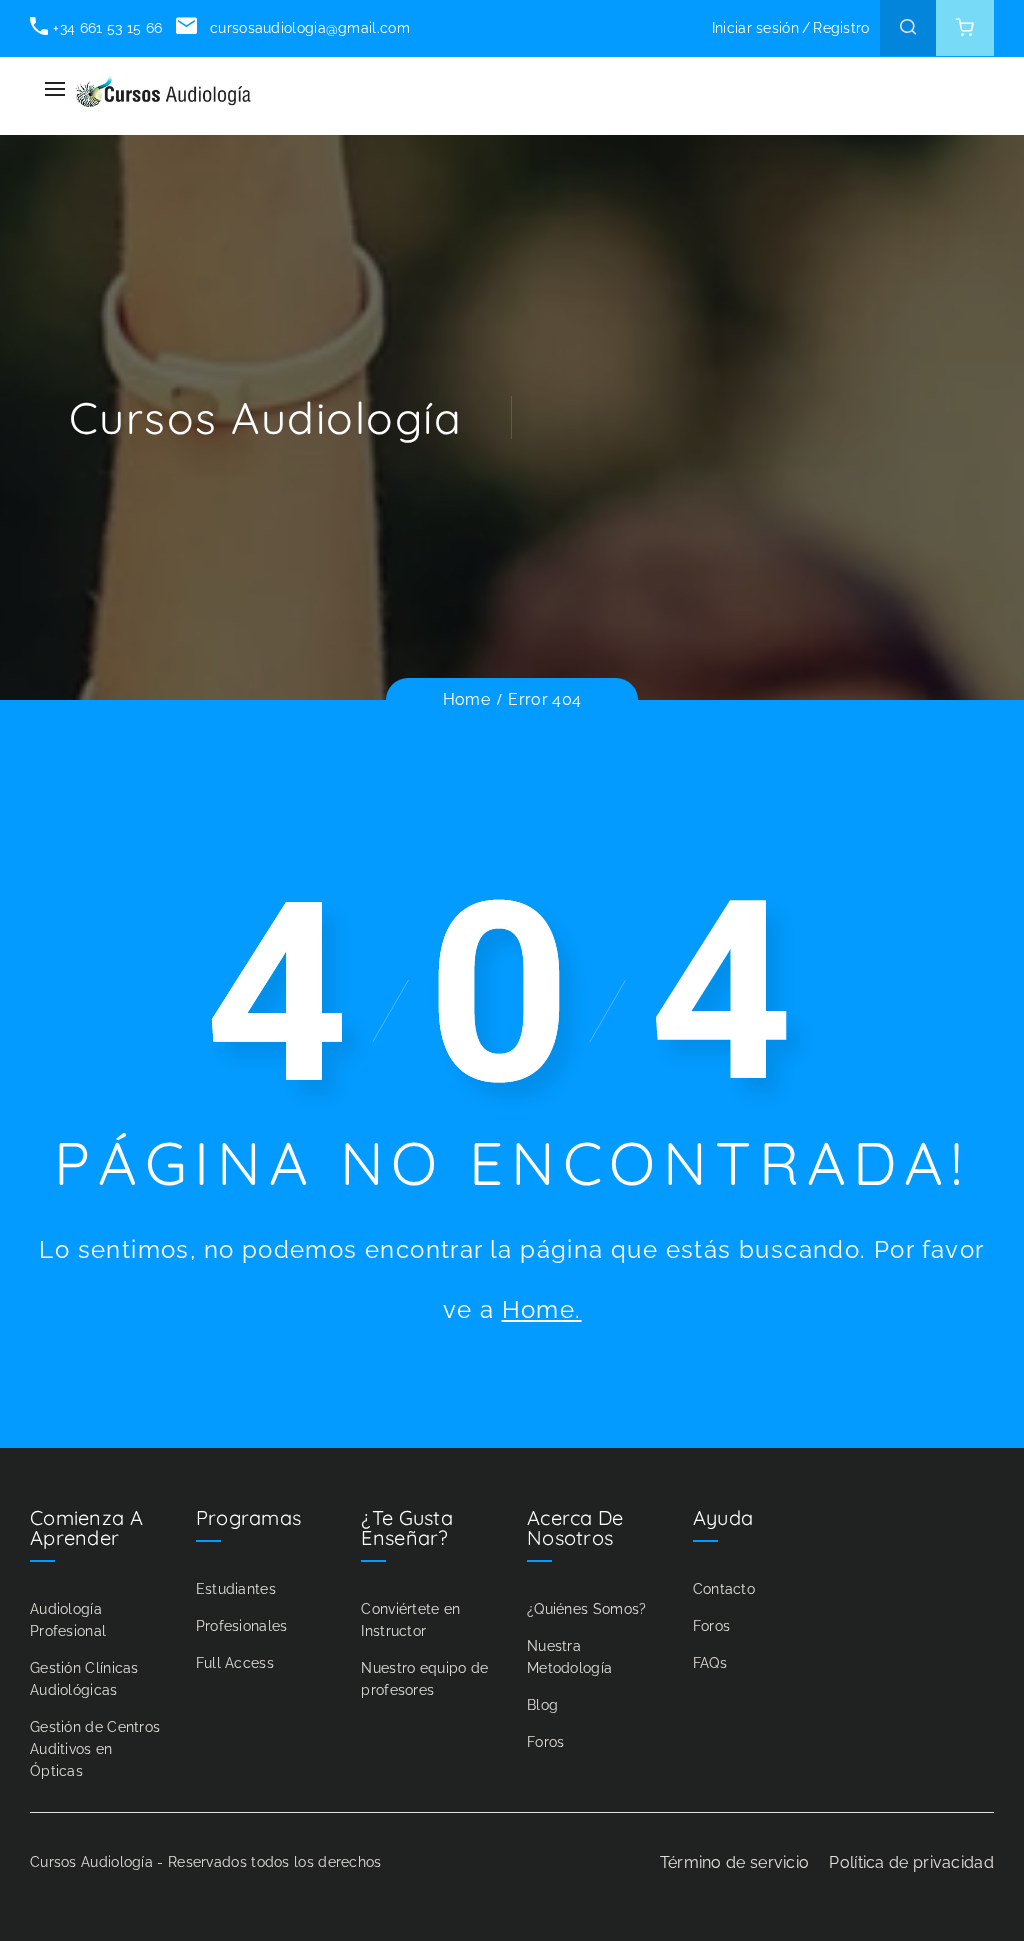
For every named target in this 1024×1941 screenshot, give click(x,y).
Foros (546, 1742)
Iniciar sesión (755, 28)
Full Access (235, 1663)
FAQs (710, 1663)
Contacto (724, 1589)
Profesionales (242, 1626)
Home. (542, 1309)
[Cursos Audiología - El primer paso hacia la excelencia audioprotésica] (163, 89)
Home (466, 699)
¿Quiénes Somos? (587, 1609)
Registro (841, 28)
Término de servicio (735, 1862)
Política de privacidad (911, 1862)
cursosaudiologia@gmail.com (307, 28)
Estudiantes (236, 1589)
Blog (542, 1705)
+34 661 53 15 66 (107, 28)
